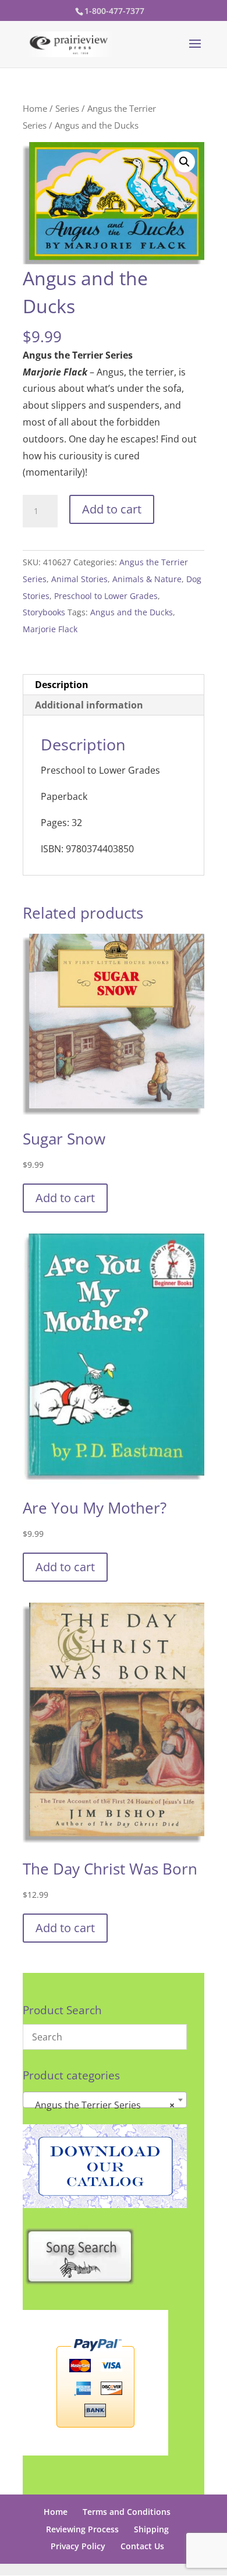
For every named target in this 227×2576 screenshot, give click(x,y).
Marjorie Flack (50, 629)
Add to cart (112, 509)
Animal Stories (79, 579)
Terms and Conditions (127, 2512)
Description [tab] (62, 685)
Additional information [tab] (89, 705)
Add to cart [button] (65, 1198)
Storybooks (44, 612)
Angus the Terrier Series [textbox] (101, 2105)
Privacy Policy (78, 2546)
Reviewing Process (82, 2529)
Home (35, 108)
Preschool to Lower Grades (106, 596)
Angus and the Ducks (132, 612)
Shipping (151, 2529)
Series (67, 108)
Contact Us (142, 2546)
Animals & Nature (147, 579)
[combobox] (105, 2100)
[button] (185, 162)
